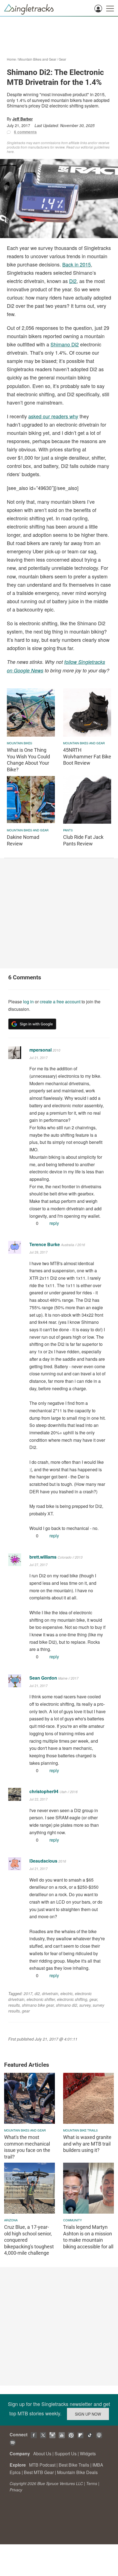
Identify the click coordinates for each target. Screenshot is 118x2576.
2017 (28, 1993)
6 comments (25, 132)
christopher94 (44, 1791)
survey (85, 2005)
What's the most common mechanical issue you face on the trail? (27, 2147)
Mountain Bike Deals (77, 2472)
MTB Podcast (42, 2465)
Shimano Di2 (65, 344)
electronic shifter (41, 1999)
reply (54, 1223)
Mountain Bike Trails (80, 2130)
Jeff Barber (23, 119)
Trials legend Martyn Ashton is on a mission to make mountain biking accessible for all (88, 2237)
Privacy (16, 2490)
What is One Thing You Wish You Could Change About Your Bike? (28, 760)
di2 (37, 1993)
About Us (42, 2454)
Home (11, 59)
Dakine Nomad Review (23, 840)
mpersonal (40, 1050)
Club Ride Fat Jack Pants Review (83, 840)
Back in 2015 (77, 264)
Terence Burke (45, 1244)
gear (93, 1999)
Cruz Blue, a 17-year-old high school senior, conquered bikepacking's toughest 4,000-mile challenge (29, 2240)
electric (67, 1993)
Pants (68, 830)
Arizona (11, 2220)
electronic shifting (72, 1999)
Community (72, 2220)
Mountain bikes (19, 743)
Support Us (66, 2454)
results (14, 2005)
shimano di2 (67, 2005)
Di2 (73, 281)
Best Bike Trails (74, 2465)
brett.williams (43, 1557)
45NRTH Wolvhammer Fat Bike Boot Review (87, 756)
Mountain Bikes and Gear (37, 59)
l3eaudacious (43, 1861)
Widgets (88, 2454)
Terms (92, 2483)
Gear (62, 59)
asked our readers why (53, 416)
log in (28, 1002)
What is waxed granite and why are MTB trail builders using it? (87, 2144)
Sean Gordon (43, 1678)
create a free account (60, 1002)
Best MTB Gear (39, 2472)
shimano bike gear (38, 2005)
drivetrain (50, 1993)
